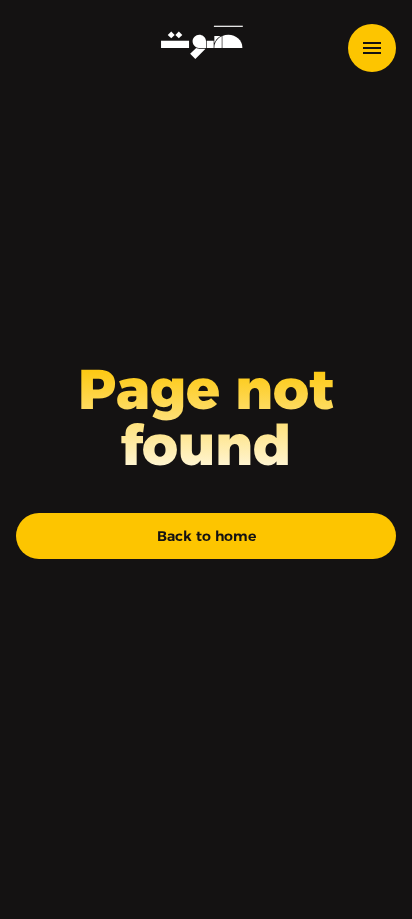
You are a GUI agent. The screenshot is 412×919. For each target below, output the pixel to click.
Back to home (206, 536)
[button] (380, 48)
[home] (197, 41)
